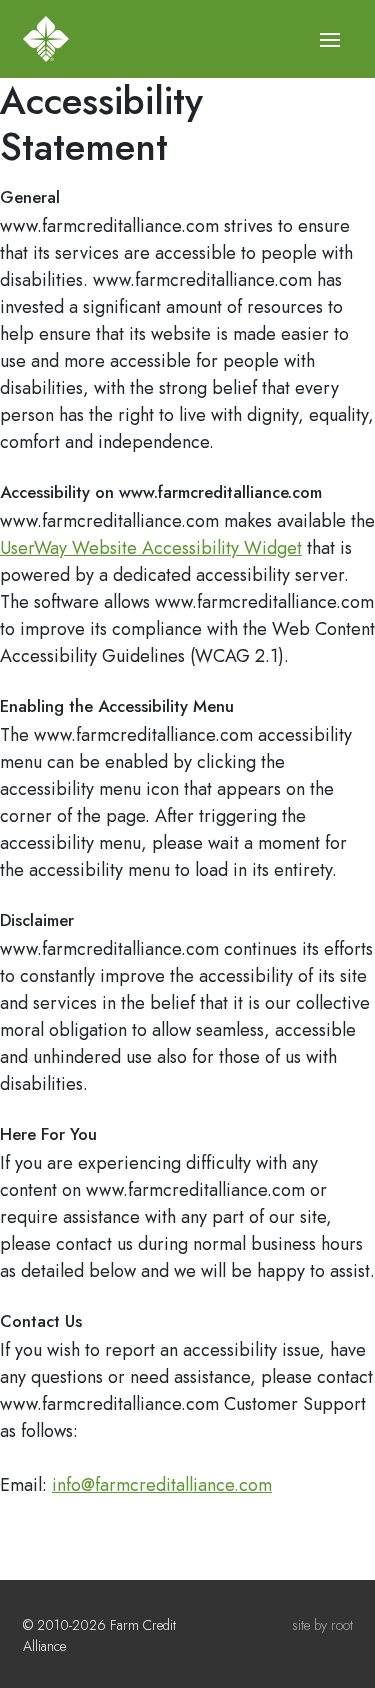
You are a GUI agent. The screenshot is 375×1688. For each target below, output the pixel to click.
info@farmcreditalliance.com (162, 1485)
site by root (322, 1625)
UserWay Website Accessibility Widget (151, 548)
